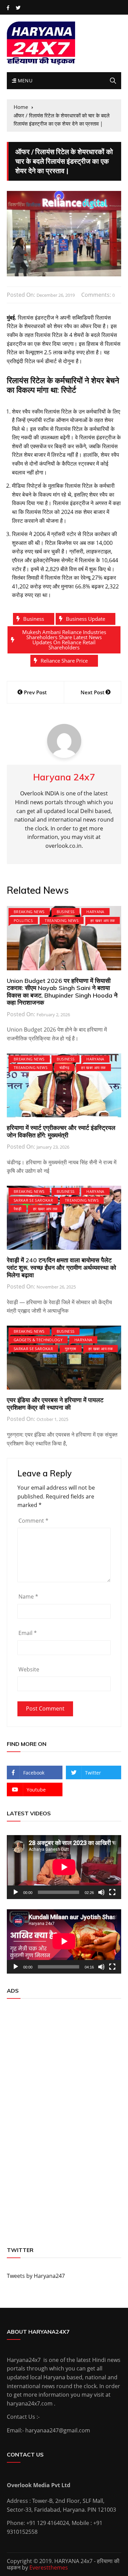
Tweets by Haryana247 (36, 2276)
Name (28, 1597)
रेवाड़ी (17, 1209)
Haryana (95, 912)
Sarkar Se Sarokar (33, 1200)
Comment (33, 1521)
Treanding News (62, 920)
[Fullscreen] (112, 1892)
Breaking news (29, 912)
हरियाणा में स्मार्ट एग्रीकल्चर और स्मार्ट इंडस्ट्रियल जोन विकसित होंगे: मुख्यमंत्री (61, 1131)
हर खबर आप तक (103, 920)
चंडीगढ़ (64, 1067)
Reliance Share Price (64, 661)
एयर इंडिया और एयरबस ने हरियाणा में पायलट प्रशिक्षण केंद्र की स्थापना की (55, 1404)
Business (34, 619)
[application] (64, 1867)
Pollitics (23, 920)
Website (29, 1669)
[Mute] (101, 1892)
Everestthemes (49, 2567)
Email (28, 1633)
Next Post (93, 692)
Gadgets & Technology (38, 1340)
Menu (24, 80)
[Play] (16, 1892)
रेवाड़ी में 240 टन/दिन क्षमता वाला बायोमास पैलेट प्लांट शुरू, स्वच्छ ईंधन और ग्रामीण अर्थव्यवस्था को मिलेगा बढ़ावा (61, 1267)
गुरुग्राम (71, 1349)
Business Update (86, 619)
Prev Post (35, 692)
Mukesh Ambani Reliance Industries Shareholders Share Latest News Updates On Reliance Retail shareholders (64, 640)
